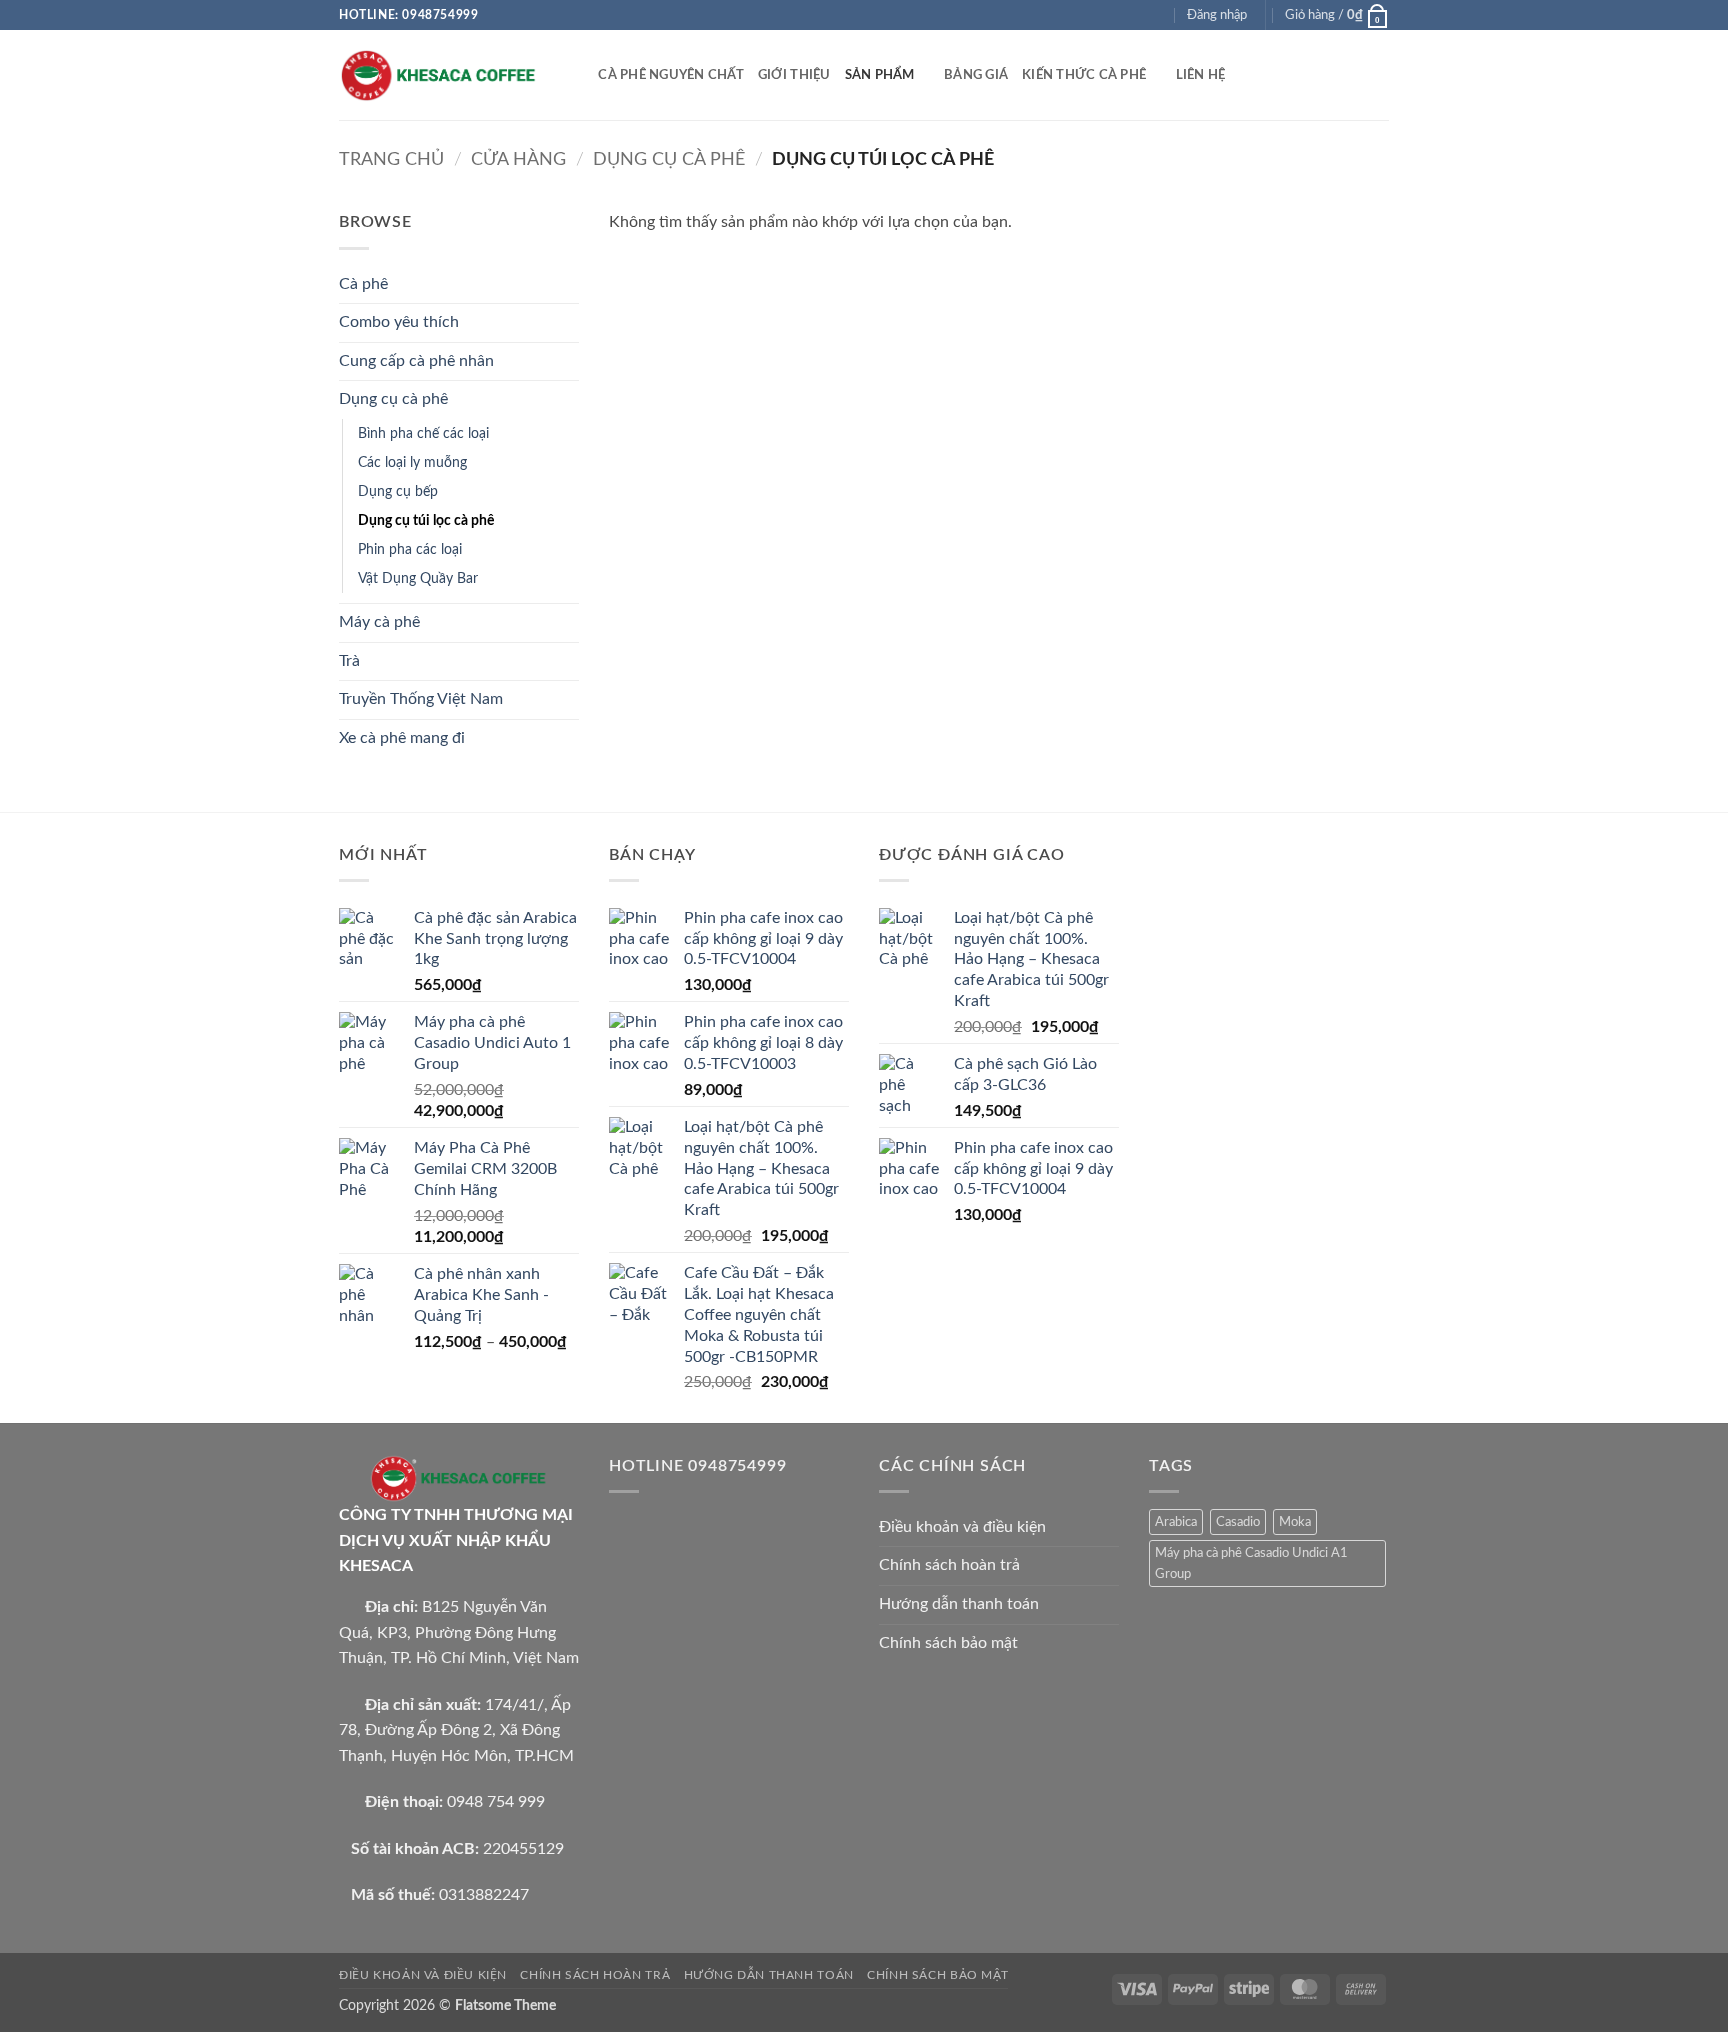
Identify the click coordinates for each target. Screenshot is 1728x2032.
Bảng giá (976, 75)
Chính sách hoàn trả (949, 1565)
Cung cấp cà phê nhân (416, 361)
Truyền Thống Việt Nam (421, 699)
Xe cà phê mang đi (402, 738)
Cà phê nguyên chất (671, 75)
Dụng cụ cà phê (669, 159)
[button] (1217, 15)
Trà (349, 661)
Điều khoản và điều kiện (962, 1527)
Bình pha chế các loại (423, 433)
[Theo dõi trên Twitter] (1138, 15)
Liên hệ (1201, 75)
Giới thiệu (794, 75)
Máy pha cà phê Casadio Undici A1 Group (1251, 1563)
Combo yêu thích (399, 322)
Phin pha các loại (410, 549)
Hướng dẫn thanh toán (959, 1604)
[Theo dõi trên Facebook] (1100, 15)
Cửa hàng (518, 159)
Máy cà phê (379, 622)
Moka (1295, 1522)
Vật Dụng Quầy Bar (418, 578)
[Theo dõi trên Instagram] (1119, 15)
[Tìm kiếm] (576, 75)
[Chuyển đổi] (567, 284)
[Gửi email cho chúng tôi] (1157, 15)
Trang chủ (391, 159)
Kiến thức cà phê (1084, 75)
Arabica (1176, 1522)
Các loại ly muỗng (412, 462)
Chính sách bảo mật (948, 1643)
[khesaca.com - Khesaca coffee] (439, 75)
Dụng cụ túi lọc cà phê (426, 520)
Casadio (1238, 1522)
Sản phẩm (880, 75)
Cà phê (363, 284)
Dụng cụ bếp (398, 491)
